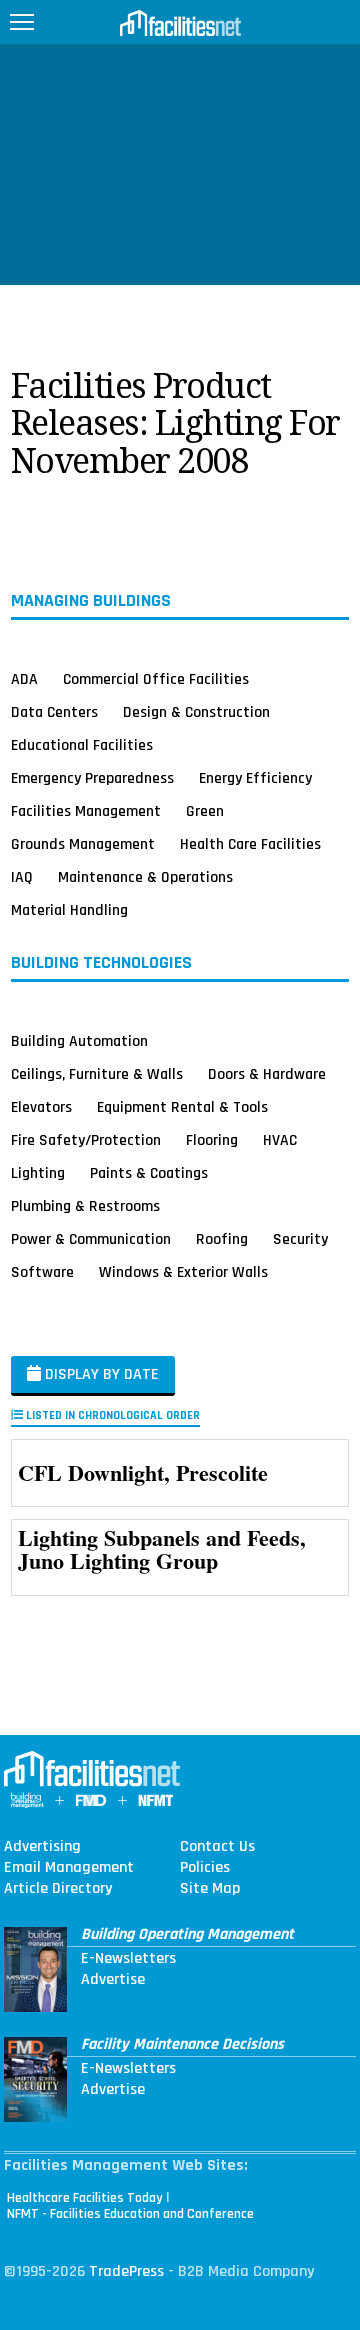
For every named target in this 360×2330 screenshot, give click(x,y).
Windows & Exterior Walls (183, 1272)
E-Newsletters (128, 1959)
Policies (205, 1868)
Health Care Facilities (250, 844)
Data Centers (54, 712)
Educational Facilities (82, 745)
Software (42, 1272)
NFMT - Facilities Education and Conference (130, 2214)
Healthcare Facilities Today (85, 2198)
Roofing (222, 1239)
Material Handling (69, 910)
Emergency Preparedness (92, 778)
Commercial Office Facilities (156, 679)
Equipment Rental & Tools (182, 1107)
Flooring (212, 1140)
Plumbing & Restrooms (85, 1206)
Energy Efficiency (255, 778)
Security (300, 1239)
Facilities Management (86, 811)
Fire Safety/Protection (86, 1140)
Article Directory (58, 1889)
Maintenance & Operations (145, 877)
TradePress (126, 2271)
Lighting (38, 1173)
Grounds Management (83, 844)
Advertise (113, 1980)
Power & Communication (91, 1239)
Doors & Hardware (267, 1074)
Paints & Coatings (149, 1173)
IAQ (22, 877)
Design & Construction (196, 712)
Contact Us (217, 1847)
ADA (24, 679)
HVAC (280, 1140)
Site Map (210, 1889)
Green (205, 811)
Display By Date (100, 1374)
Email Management (69, 1868)
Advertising (42, 1847)
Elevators (41, 1107)
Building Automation (79, 1041)
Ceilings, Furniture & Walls (97, 1074)
